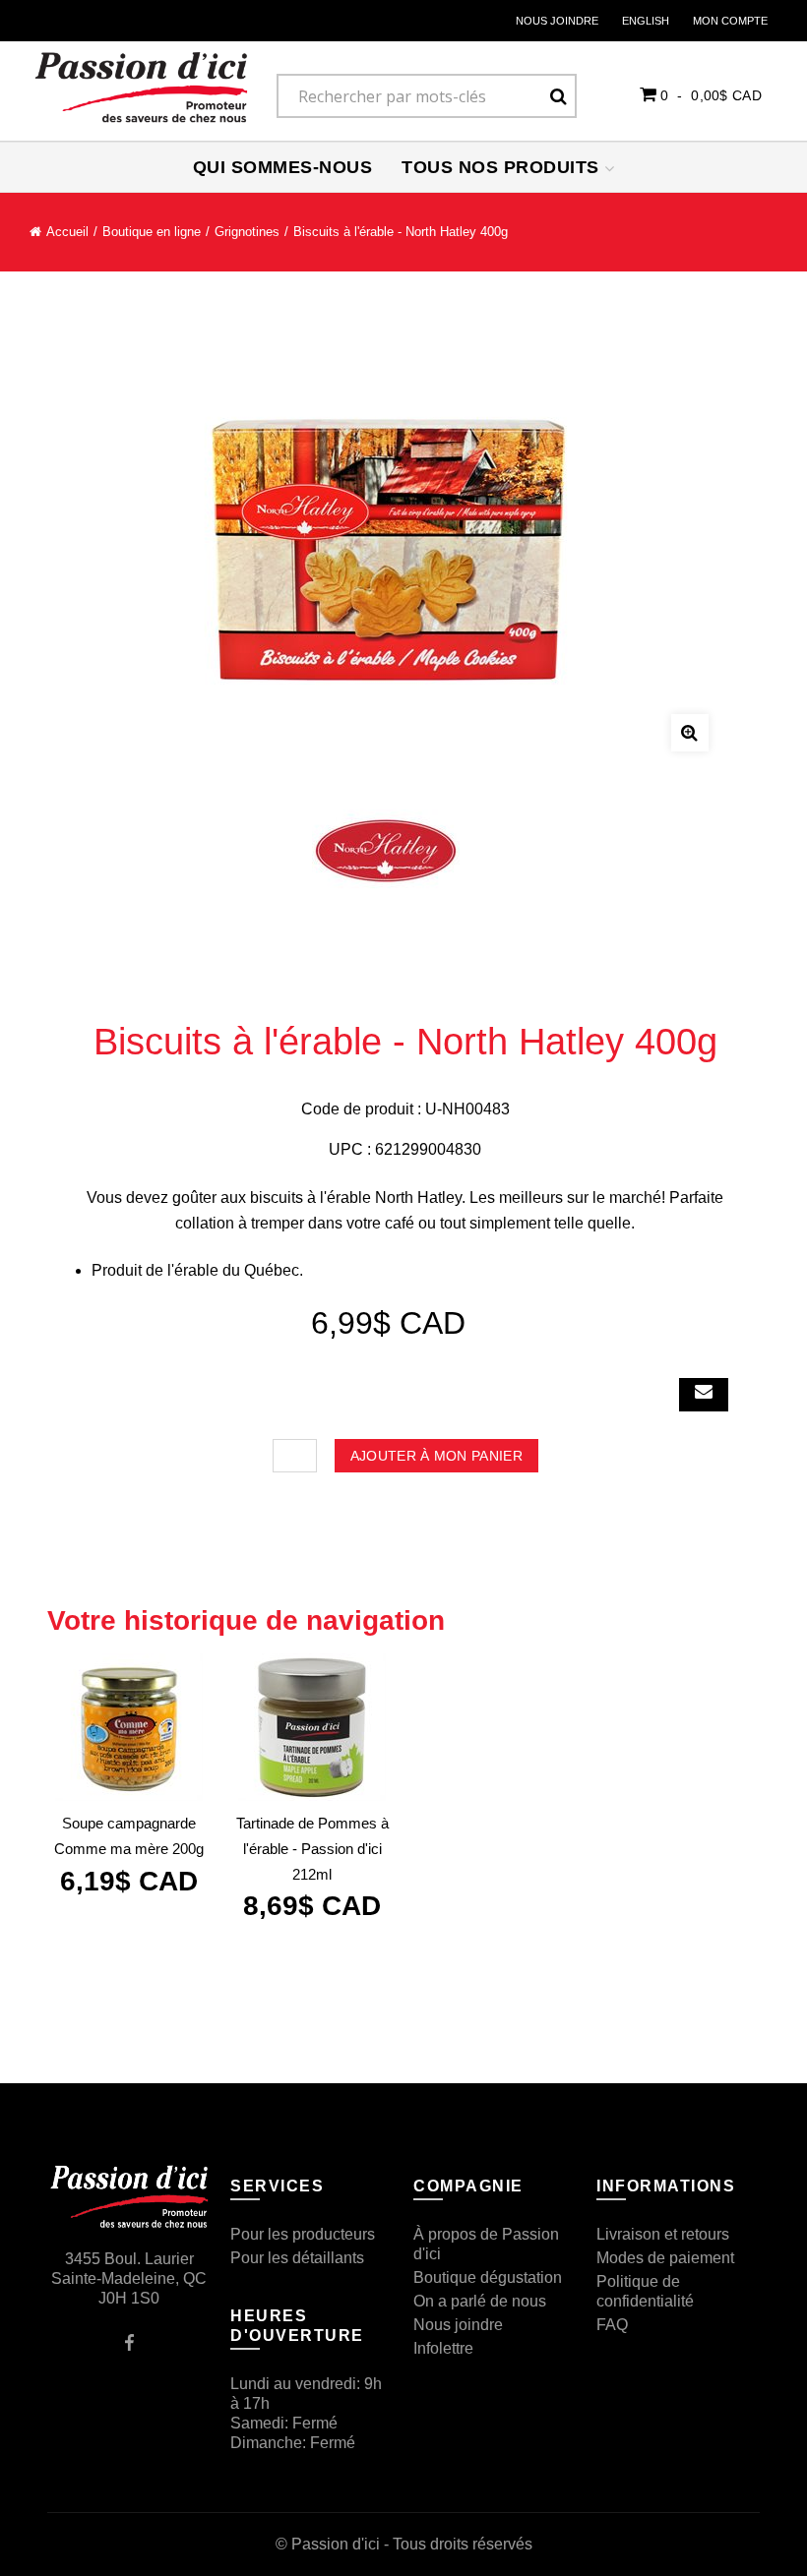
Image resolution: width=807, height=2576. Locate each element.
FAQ (612, 2325)
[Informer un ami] (704, 1395)
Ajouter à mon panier (436, 1456)
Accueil (67, 232)
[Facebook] (129, 2341)
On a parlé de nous (480, 2301)
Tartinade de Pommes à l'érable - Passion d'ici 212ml (312, 1848)
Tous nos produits (503, 167)
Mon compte (730, 21)
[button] (701, 94)
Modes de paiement (665, 2258)
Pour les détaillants (297, 2258)
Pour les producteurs (303, 2234)
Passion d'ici (336, 2544)
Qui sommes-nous (283, 167)
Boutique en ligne (152, 232)
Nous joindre (557, 21)
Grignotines (247, 232)
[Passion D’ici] (142, 88)
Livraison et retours (663, 2234)
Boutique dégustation (488, 2277)
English (646, 21)
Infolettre (443, 2348)
